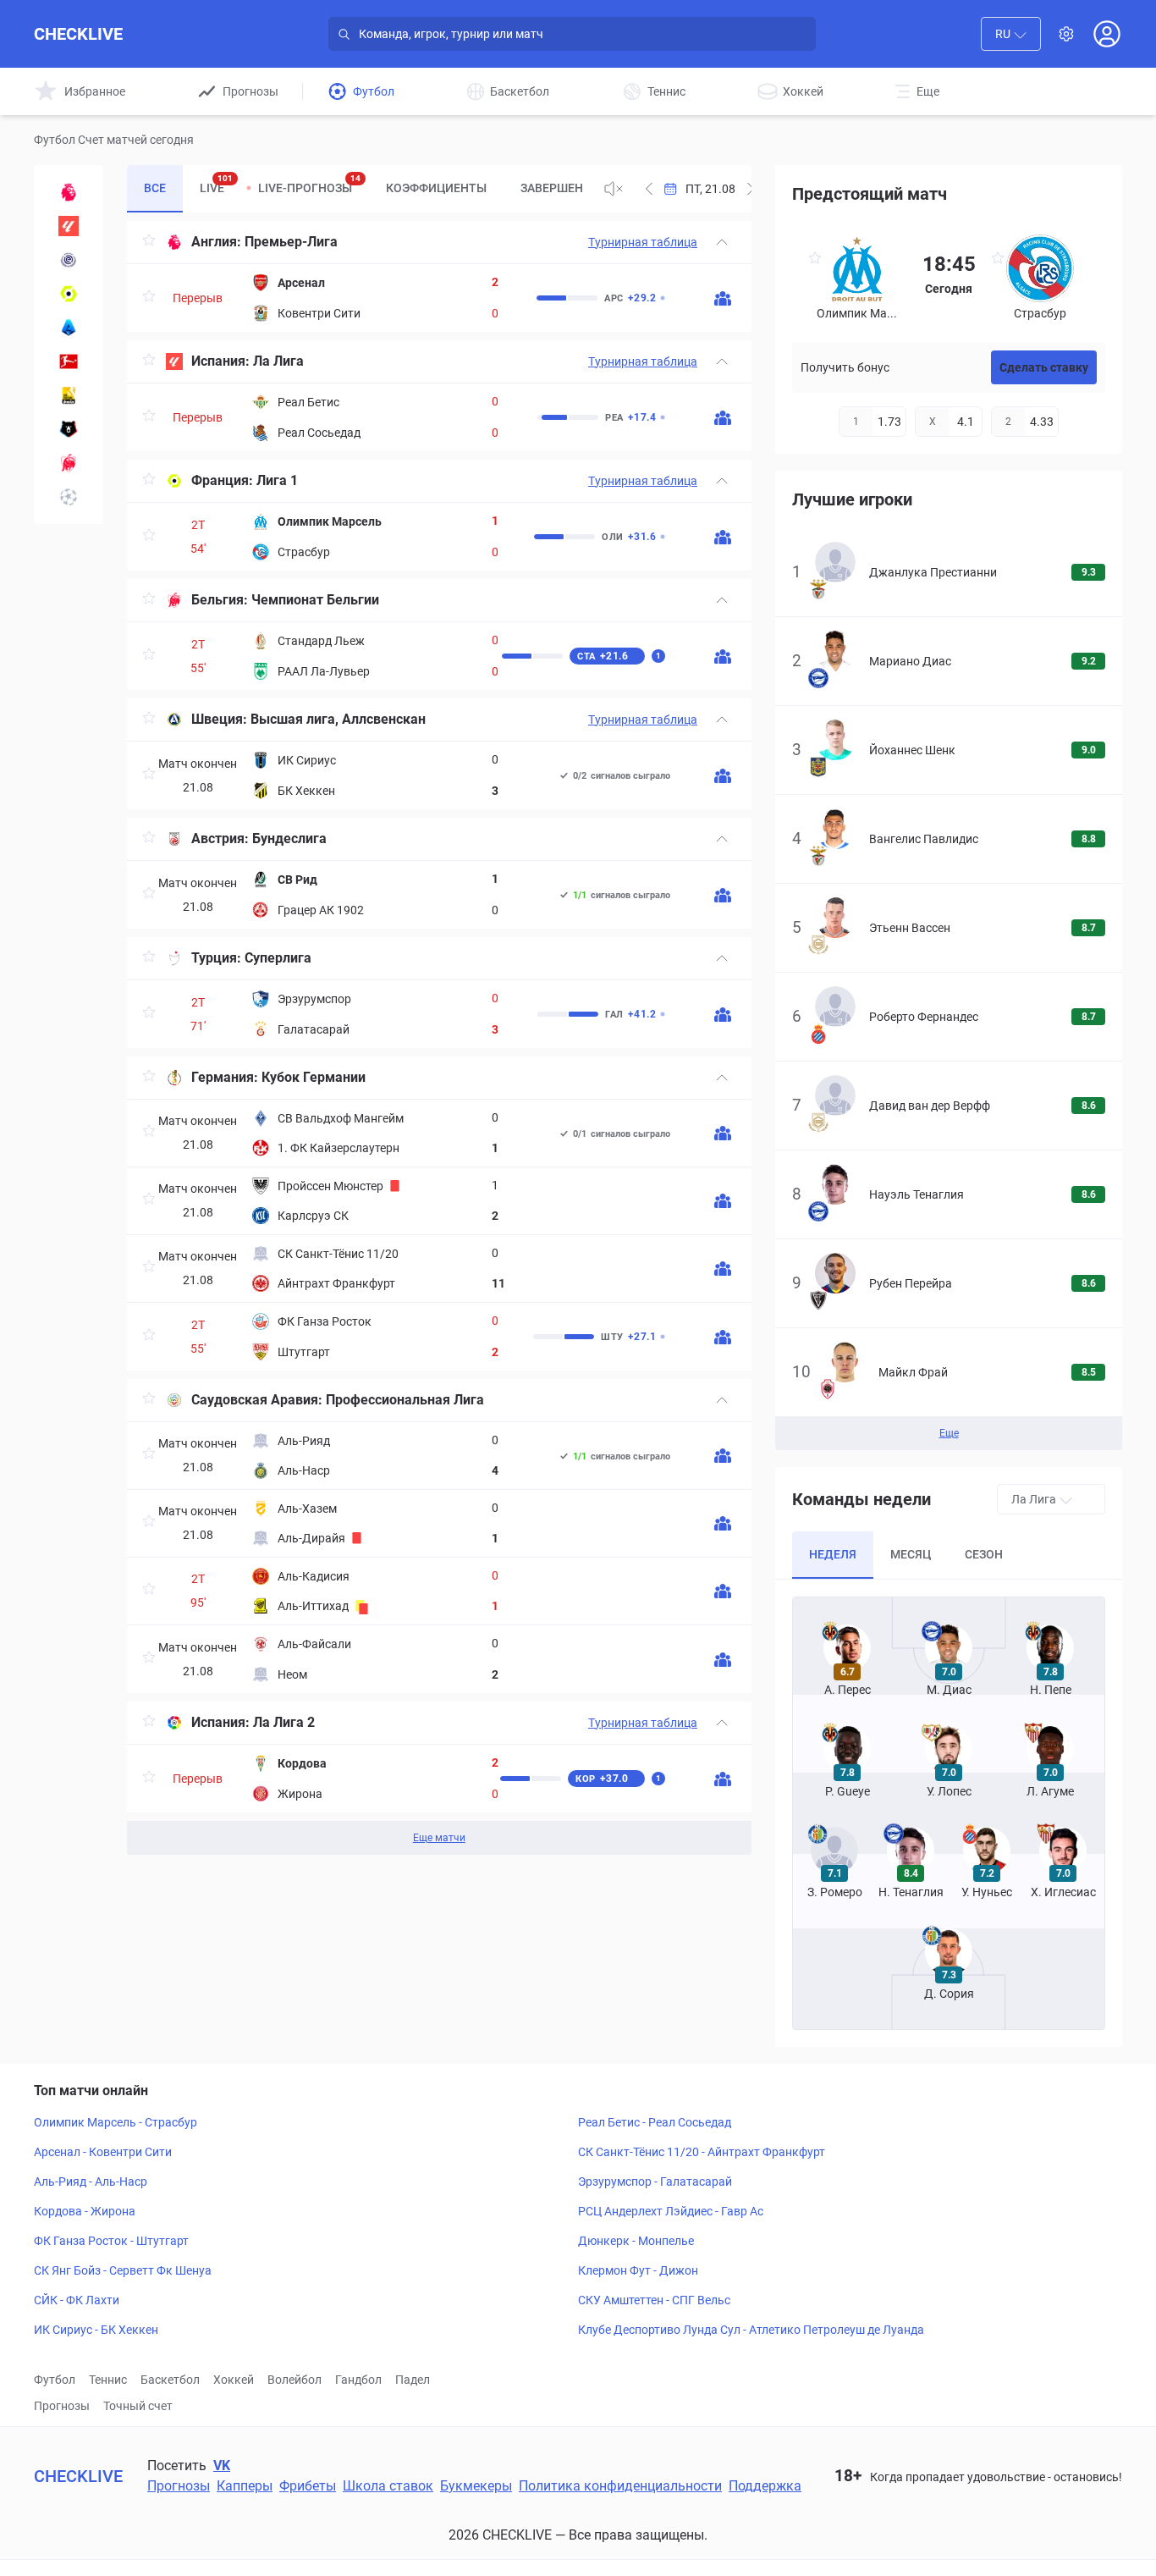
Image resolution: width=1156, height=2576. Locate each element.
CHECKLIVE (78, 34)
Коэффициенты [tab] (436, 188)
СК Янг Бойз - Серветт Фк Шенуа (123, 2270)
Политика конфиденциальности (620, 2486)
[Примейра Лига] (69, 395)
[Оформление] (1066, 34)
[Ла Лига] (69, 226)
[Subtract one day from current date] (751, 189)
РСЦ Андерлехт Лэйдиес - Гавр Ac (671, 2211)
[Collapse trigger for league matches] (722, 242)
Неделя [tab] (833, 1554)
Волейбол (295, 2380)
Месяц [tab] (911, 1554)
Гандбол (358, 2380)
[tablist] (359, 189)
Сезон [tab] (984, 1554)
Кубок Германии (314, 1077)
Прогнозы (62, 2406)
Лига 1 (277, 480)
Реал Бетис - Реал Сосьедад (655, 2122)
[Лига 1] (69, 294)
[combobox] (1011, 34)
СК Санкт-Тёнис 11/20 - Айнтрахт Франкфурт (702, 2152)
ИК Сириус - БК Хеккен (96, 2330)
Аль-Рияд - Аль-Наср (91, 2182)
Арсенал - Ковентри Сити (103, 2152)
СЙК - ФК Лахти (77, 2300)
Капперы (245, 2486)
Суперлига (278, 958)
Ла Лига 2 (284, 1722)
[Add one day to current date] (649, 189)
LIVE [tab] (216, 184)
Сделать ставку (1044, 367)
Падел (413, 2380)
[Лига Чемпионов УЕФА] (69, 497)
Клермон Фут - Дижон (638, 2270)
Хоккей (234, 2380)
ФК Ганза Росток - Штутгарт (111, 2241)
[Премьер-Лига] (69, 192)
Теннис (108, 2380)
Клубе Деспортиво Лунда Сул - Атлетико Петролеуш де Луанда (751, 2330)
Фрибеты (308, 2486)
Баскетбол (170, 2380)
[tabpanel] (440, 1038)
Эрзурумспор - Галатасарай (655, 2182)
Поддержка (765, 2486)
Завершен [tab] (552, 188)
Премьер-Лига (291, 242)
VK (222, 2466)
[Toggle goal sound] (614, 189)
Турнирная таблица (643, 242)
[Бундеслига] (69, 361)
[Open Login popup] (1107, 34)
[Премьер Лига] (69, 429)
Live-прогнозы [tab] (309, 184)
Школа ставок (388, 2486)
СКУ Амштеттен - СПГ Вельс (654, 2300)
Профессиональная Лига (405, 1400)
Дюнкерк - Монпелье (636, 2241)
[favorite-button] (149, 243)
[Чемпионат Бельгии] (69, 463)
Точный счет (138, 2406)
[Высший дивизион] (69, 260)
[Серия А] (69, 328)
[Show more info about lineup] (723, 298)
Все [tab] (155, 188)
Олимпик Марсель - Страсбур (116, 2122)
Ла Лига (278, 361)
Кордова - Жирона (85, 2211)
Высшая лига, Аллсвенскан (338, 719)
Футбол (55, 2380)
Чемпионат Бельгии (315, 600)
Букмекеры (476, 2486)
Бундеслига (289, 838)
